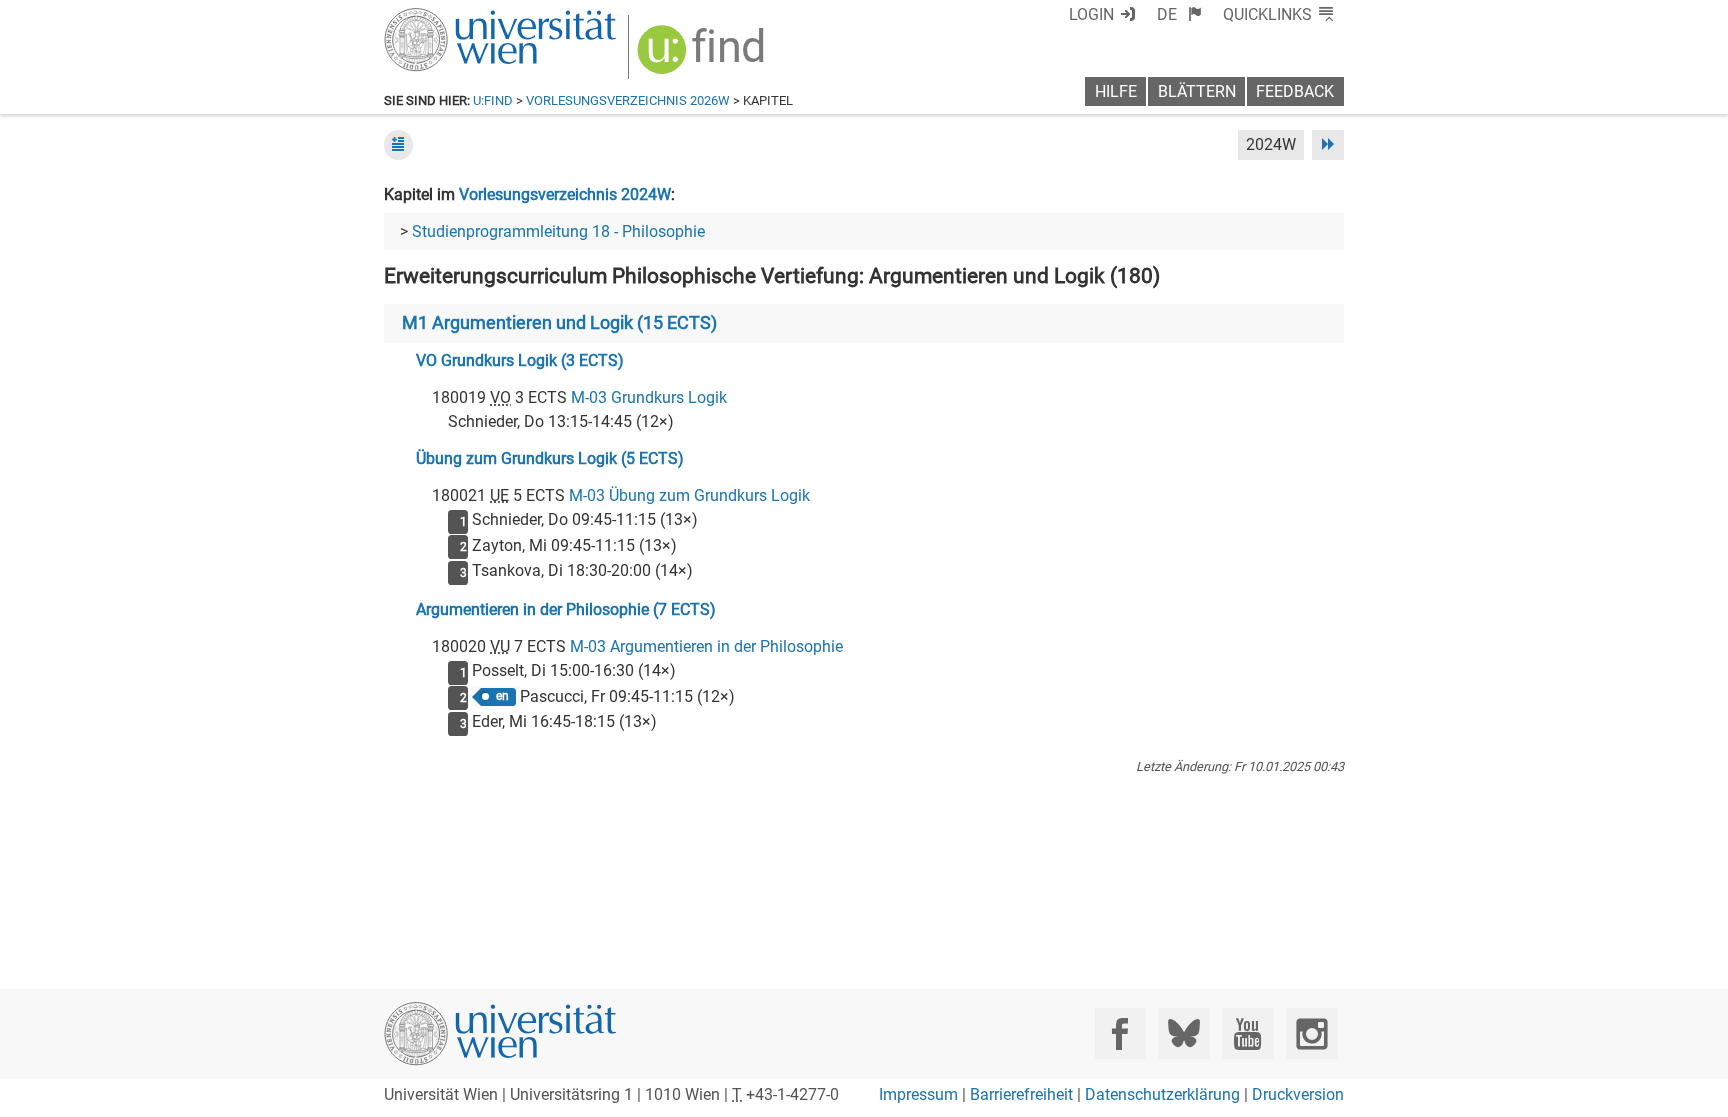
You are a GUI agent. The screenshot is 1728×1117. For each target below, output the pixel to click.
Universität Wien (453, 17)
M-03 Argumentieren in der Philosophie (706, 646)
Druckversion (1298, 1094)
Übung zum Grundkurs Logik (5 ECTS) (550, 458)
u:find (493, 100)
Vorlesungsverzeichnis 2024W (565, 194)
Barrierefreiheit (1021, 1094)
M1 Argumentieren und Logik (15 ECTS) (559, 323)
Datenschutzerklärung (1162, 1094)
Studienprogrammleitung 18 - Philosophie (558, 231)
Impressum (918, 1094)
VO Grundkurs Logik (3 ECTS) (520, 360)
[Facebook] (1120, 1033)
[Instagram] (1311, 1033)
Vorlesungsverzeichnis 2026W (628, 100)
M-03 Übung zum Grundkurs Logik (689, 495)
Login (1091, 14)
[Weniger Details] (398, 144)
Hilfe (1116, 91)
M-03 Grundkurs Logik (649, 397)
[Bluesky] (1183, 1033)
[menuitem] (1179, 14)
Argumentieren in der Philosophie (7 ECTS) (566, 609)
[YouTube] (1247, 1033)
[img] (703, 56)
